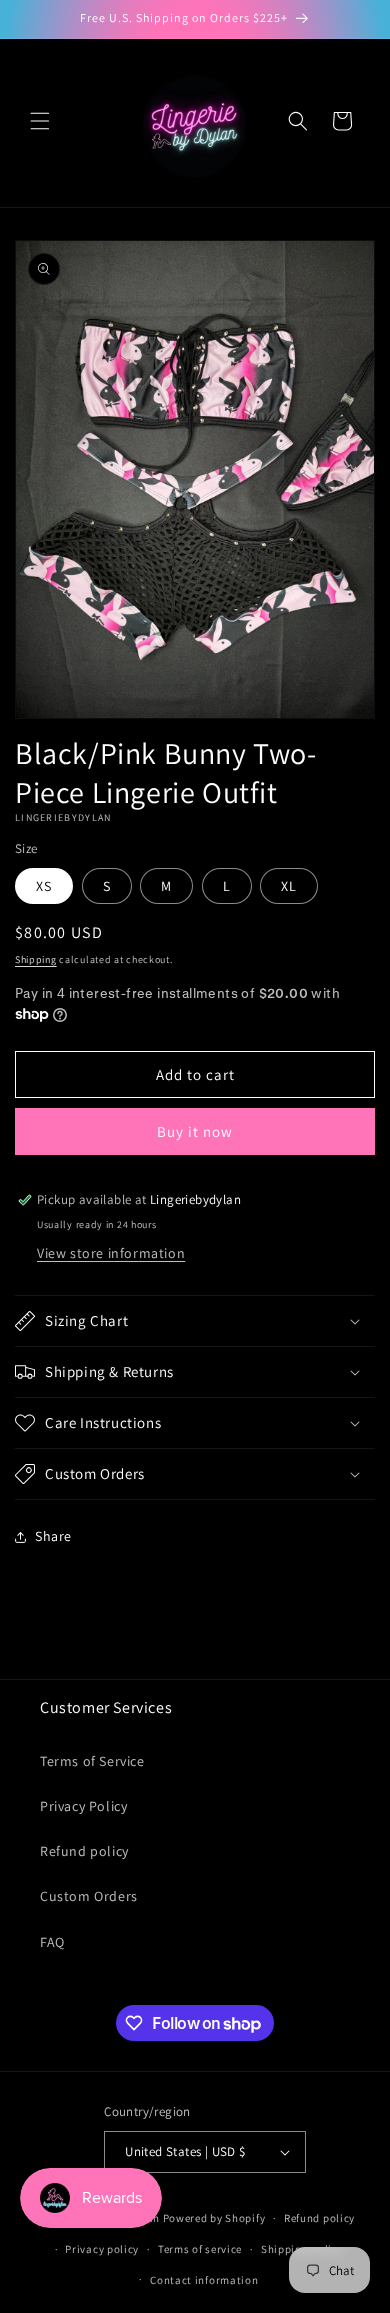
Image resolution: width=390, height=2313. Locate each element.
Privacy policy (102, 2249)
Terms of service (200, 2249)
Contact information (204, 2280)
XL (289, 886)
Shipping (36, 959)
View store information (111, 1253)
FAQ (52, 1942)
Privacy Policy (83, 1806)
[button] (40, 121)
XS (44, 886)
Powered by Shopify (214, 2218)
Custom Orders (89, 1896)
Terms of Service (92, 1761)
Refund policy (84, 1851)
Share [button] (53, 1536)
